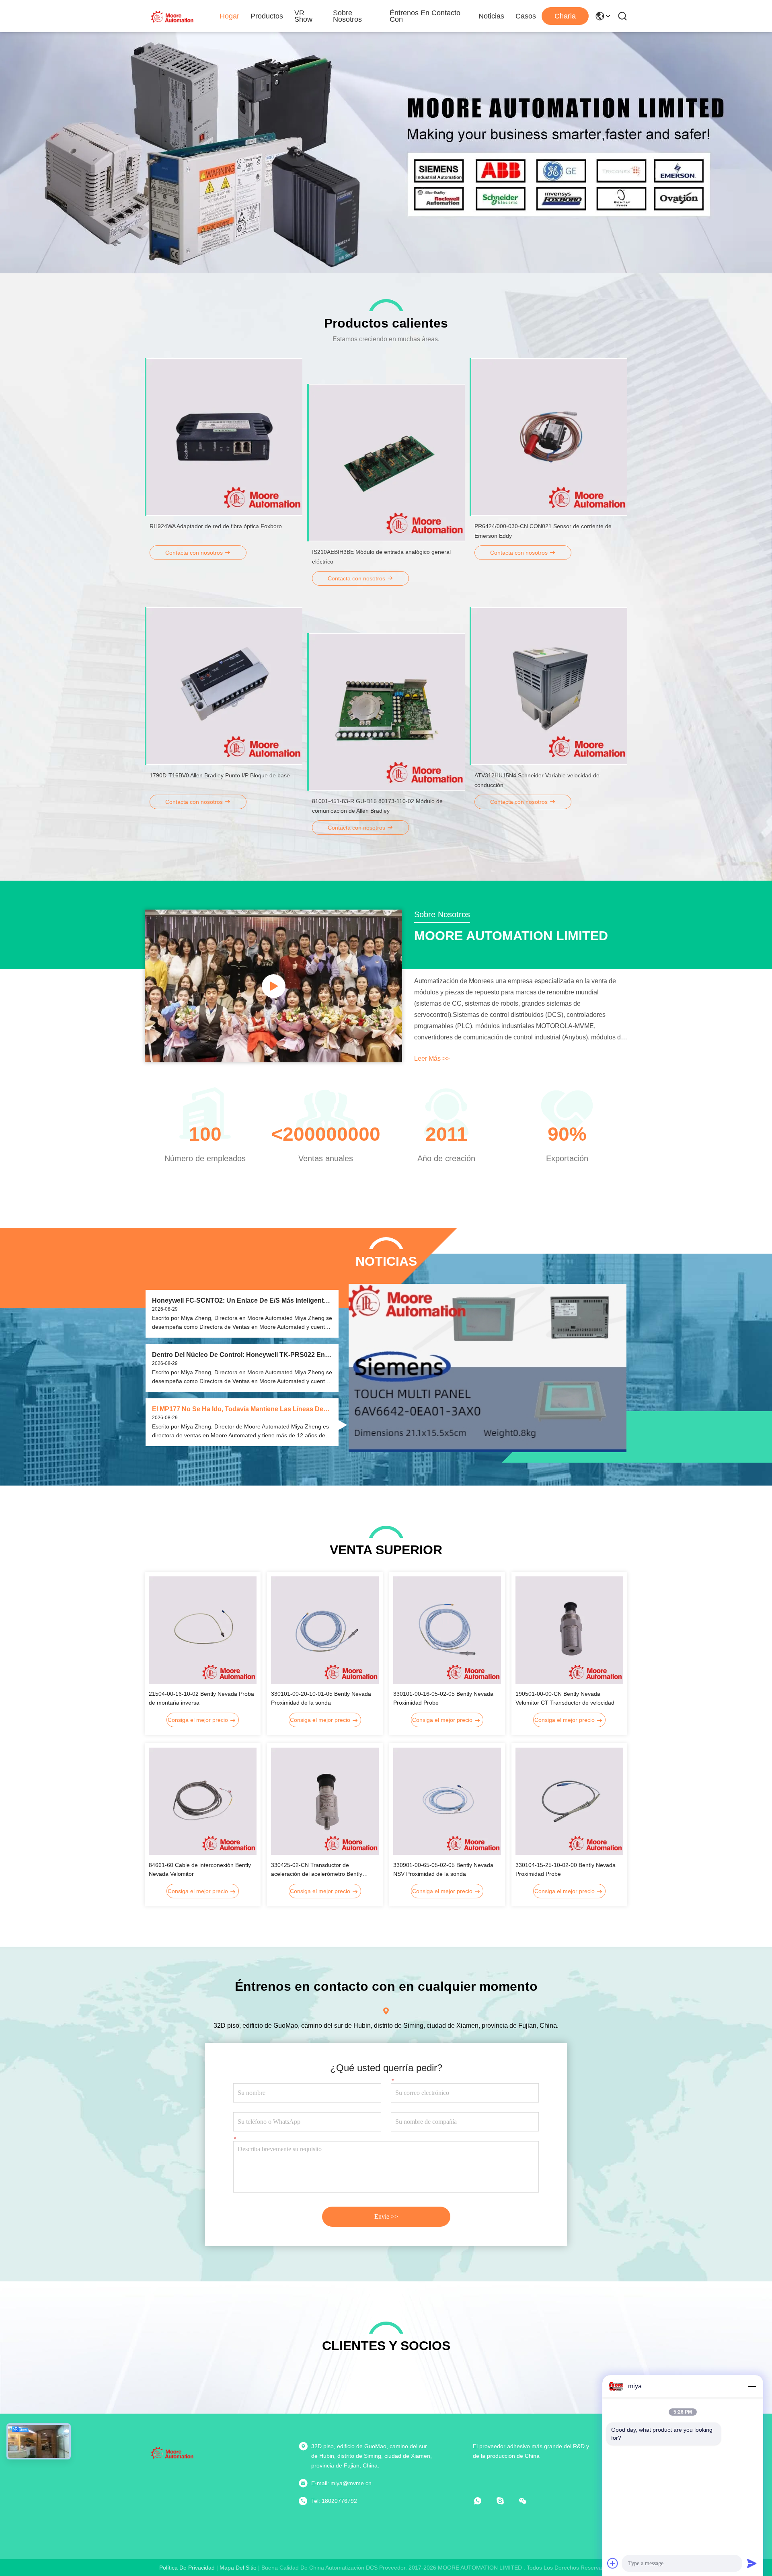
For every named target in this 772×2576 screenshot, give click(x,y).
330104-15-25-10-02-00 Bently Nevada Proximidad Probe (566, 1869)
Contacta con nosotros (195, 553)
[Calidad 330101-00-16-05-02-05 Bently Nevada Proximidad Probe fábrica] (447, 1630)
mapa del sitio (238, 2568)
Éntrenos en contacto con (425, 16)
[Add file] (613, 2563)
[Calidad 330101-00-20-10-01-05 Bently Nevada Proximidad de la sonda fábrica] (325, 1630)
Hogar (229, 16)
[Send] (752, 2563)
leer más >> (432, 1058)
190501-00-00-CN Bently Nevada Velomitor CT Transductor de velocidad (565, 1698)
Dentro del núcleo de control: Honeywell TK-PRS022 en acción (238, 1355)
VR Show (303, 16)
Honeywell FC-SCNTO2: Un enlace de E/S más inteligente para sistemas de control (240, 1301)
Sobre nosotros (347, 16)
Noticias (491, 16)
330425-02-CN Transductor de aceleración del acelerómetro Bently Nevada (317, 1870)
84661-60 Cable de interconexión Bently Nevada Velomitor (200, 1869)
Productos (267, 16)
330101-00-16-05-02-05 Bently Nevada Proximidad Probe (443, 1698)
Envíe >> (386, 2216)
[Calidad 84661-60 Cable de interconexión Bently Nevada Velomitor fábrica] (203, 1801)
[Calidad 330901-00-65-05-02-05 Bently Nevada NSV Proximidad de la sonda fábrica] (447, 1801)
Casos (526, 16)
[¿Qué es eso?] (483, 2501)
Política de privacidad (187, 2568)
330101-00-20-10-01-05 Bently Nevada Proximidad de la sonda (321, 1698)
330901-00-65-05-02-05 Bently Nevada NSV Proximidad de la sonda (443, 1869)
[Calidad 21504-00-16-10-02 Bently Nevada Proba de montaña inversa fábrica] (203, 1630)
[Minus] (752, 2386)
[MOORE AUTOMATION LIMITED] (173, 16)
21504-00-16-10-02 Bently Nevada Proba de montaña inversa (201, 1698)
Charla (565, 16)
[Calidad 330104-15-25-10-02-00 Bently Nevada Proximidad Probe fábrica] (569, 1801)
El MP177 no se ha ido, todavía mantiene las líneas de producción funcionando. (238, 1409)
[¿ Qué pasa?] (506, 2501)
